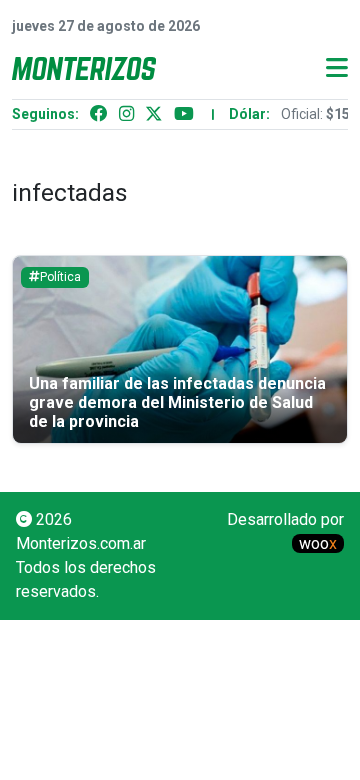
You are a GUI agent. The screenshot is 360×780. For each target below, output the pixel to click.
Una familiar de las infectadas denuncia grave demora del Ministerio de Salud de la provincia (177, 402)
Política (60, 277)
